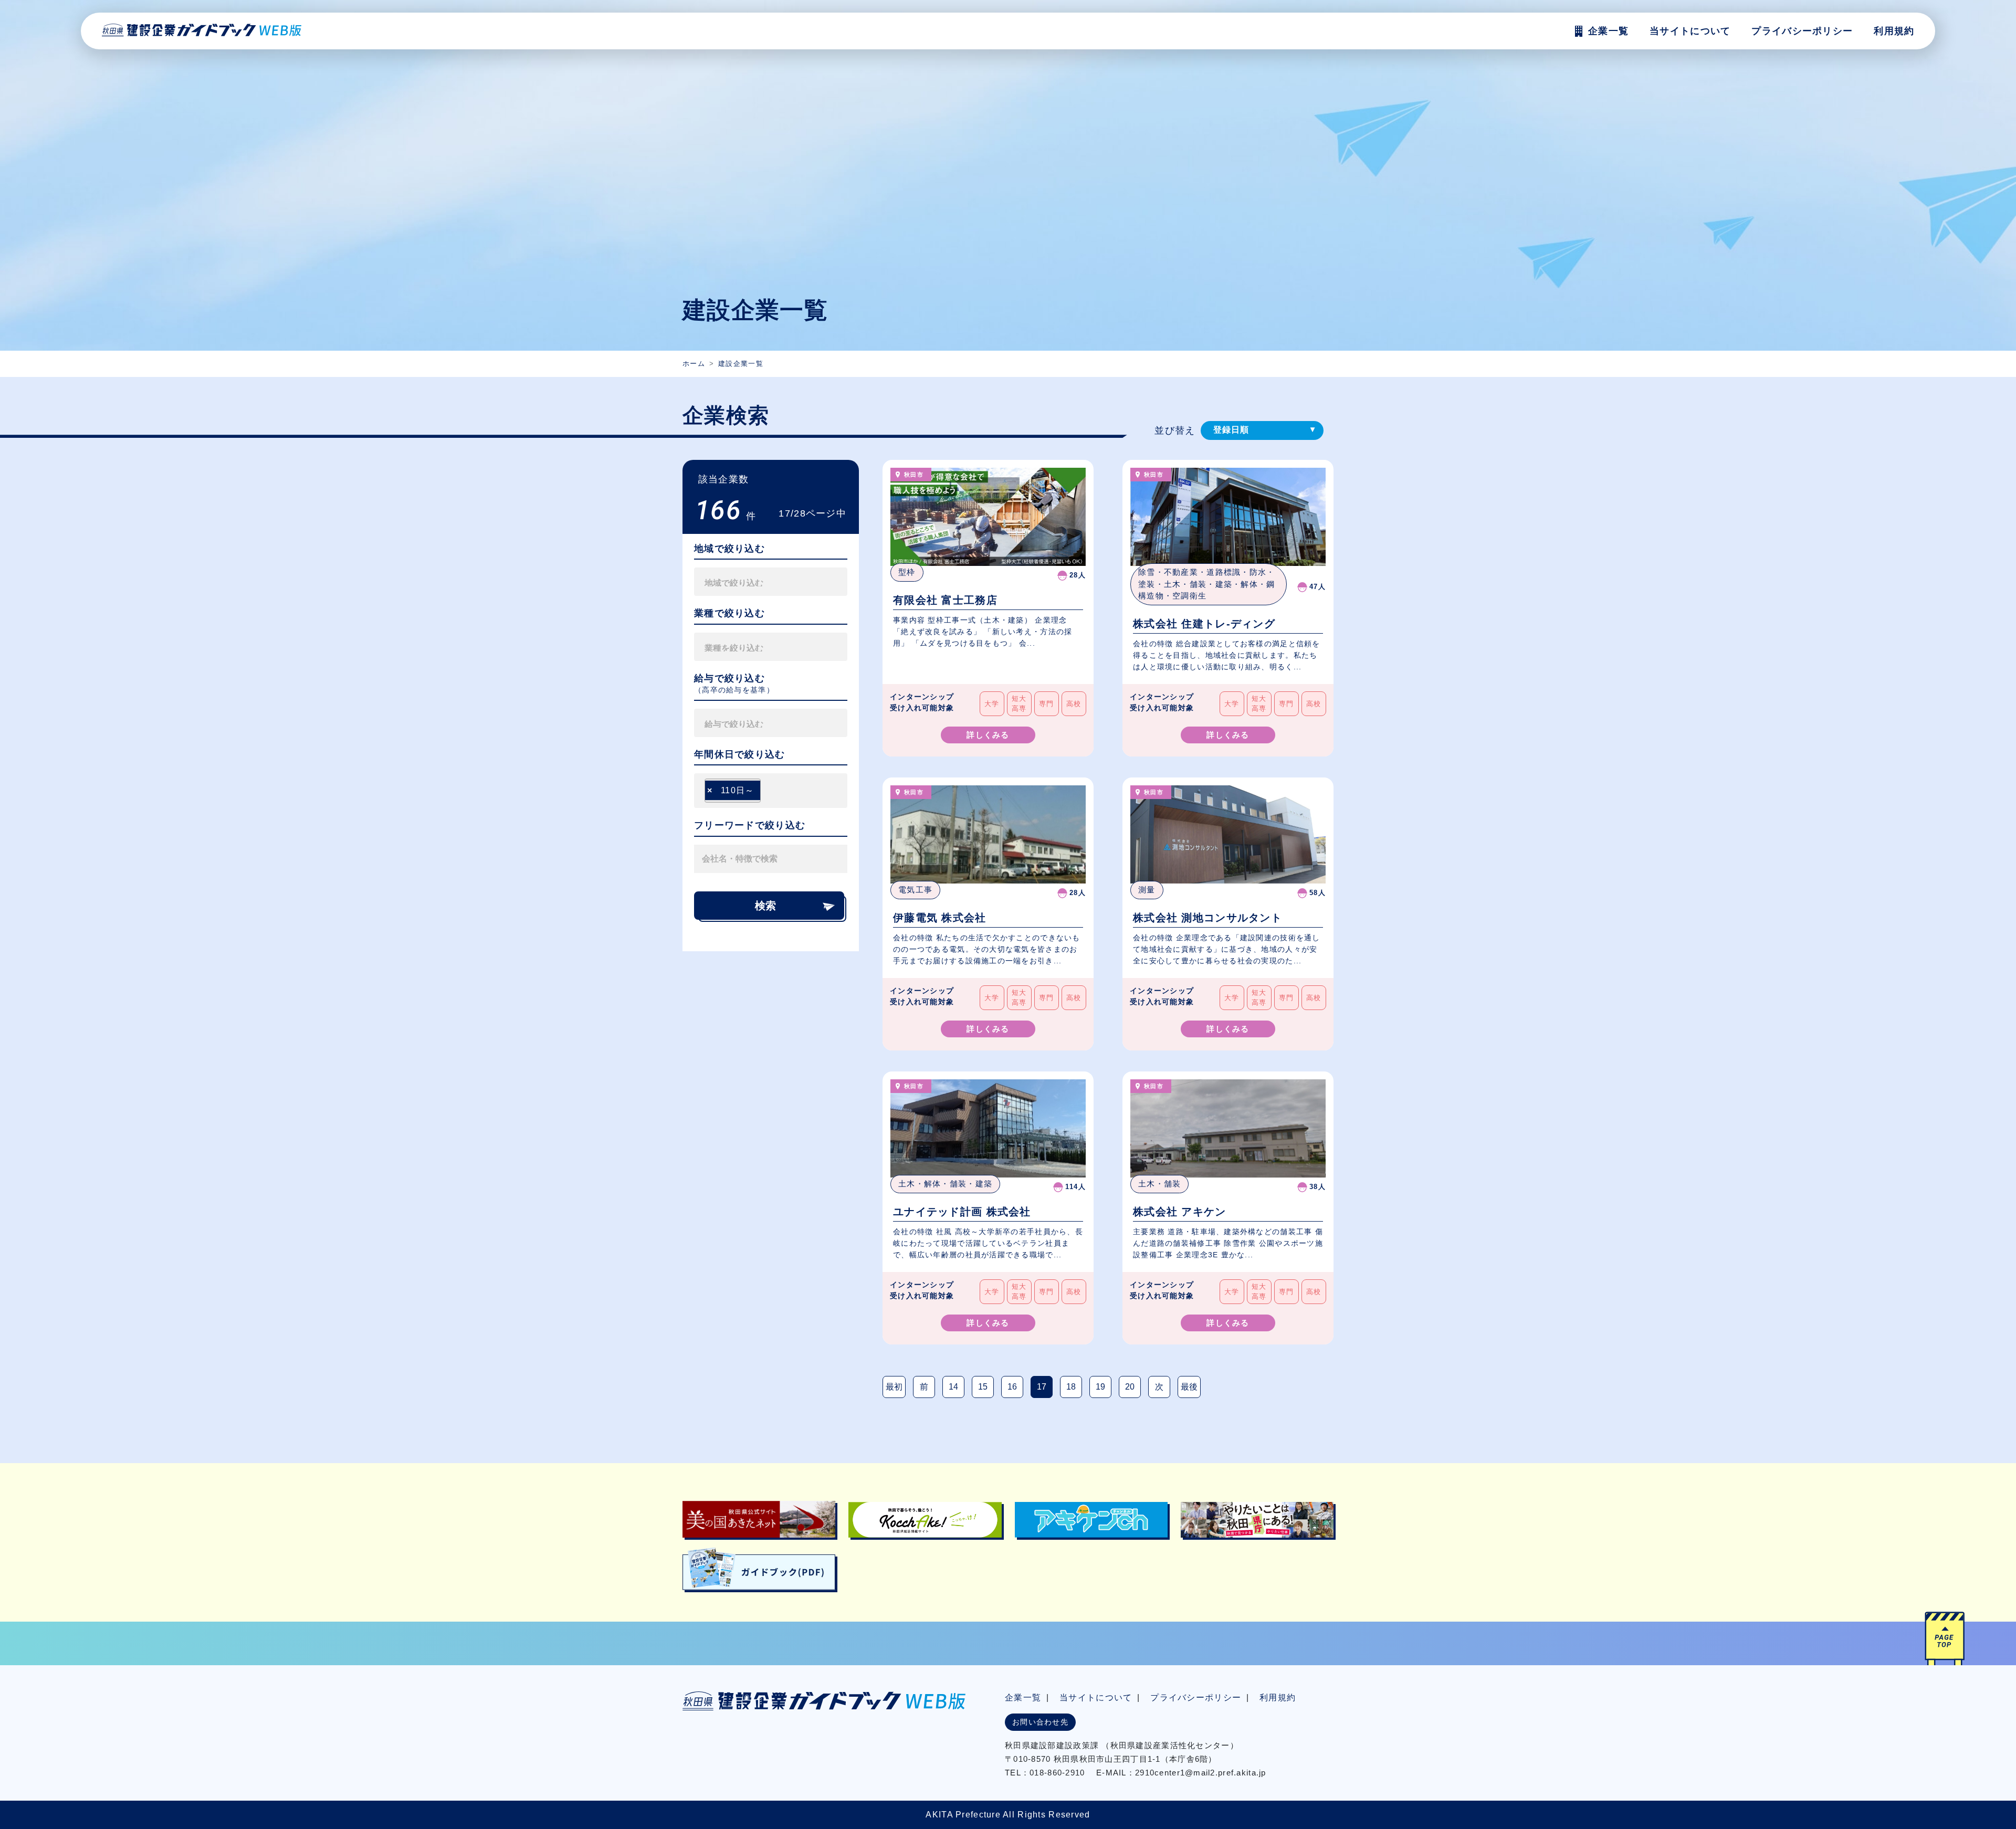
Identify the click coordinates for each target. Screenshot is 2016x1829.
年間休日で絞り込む (740, 754)
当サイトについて (1096, 1697)
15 (983, 1387)
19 (1100, 1387)
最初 (894, 1387)
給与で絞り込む (729, 678)
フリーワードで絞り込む (750, 825)
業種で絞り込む (729, 613)
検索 (765, 906)
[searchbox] (753, 582)
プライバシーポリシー (1802, 31)
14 (953, 1387)
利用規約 (1894, 31)
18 (1071, 1387)
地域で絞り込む (729, 549)
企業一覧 (1023, 1697)
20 (1130, 1387)
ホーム (694, 364)
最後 (1189, 1387)
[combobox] (771, 582)
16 (1012, 1387)
